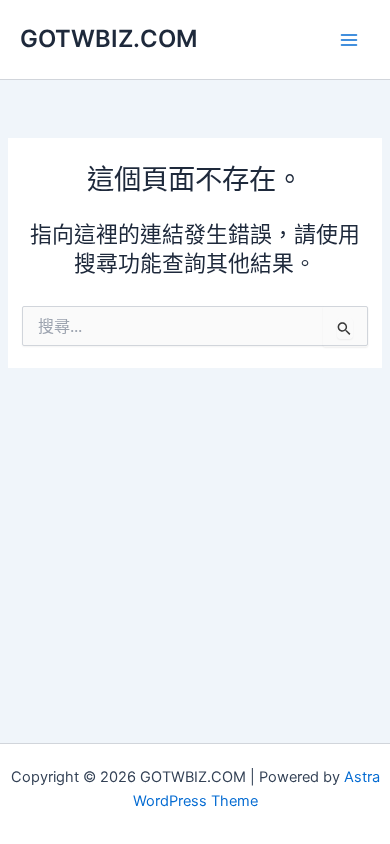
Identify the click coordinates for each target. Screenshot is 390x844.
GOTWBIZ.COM (108, 38)
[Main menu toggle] (349, 40)
